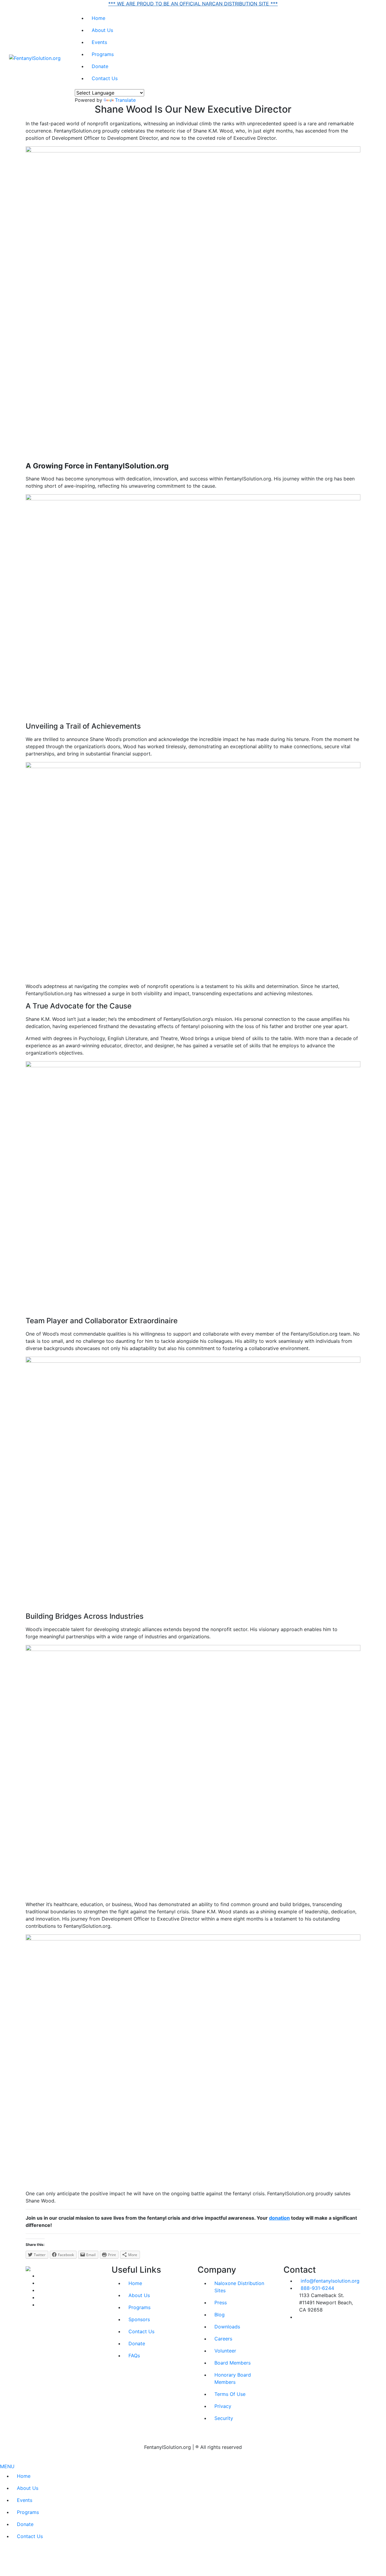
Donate (100, 66)
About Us (102, 30)
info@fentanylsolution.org (330, 2281)
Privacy (223, 2406)
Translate (125, 100)
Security (224, 2418)
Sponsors (139, 2319)
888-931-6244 (317, 2288)
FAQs (134, 2356)
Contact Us (105, 78)
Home (98, 18)
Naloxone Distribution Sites (239, 2287)
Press (221, 2302)
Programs (103, 54)
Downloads (227, 2327)
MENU (7, 2466)
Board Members (233, 2363)
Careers (223, 2339)
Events (99, 42)
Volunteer (225, 2351)
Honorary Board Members (233, 2378)
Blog (220, 2315)
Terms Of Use (230, 2394)
